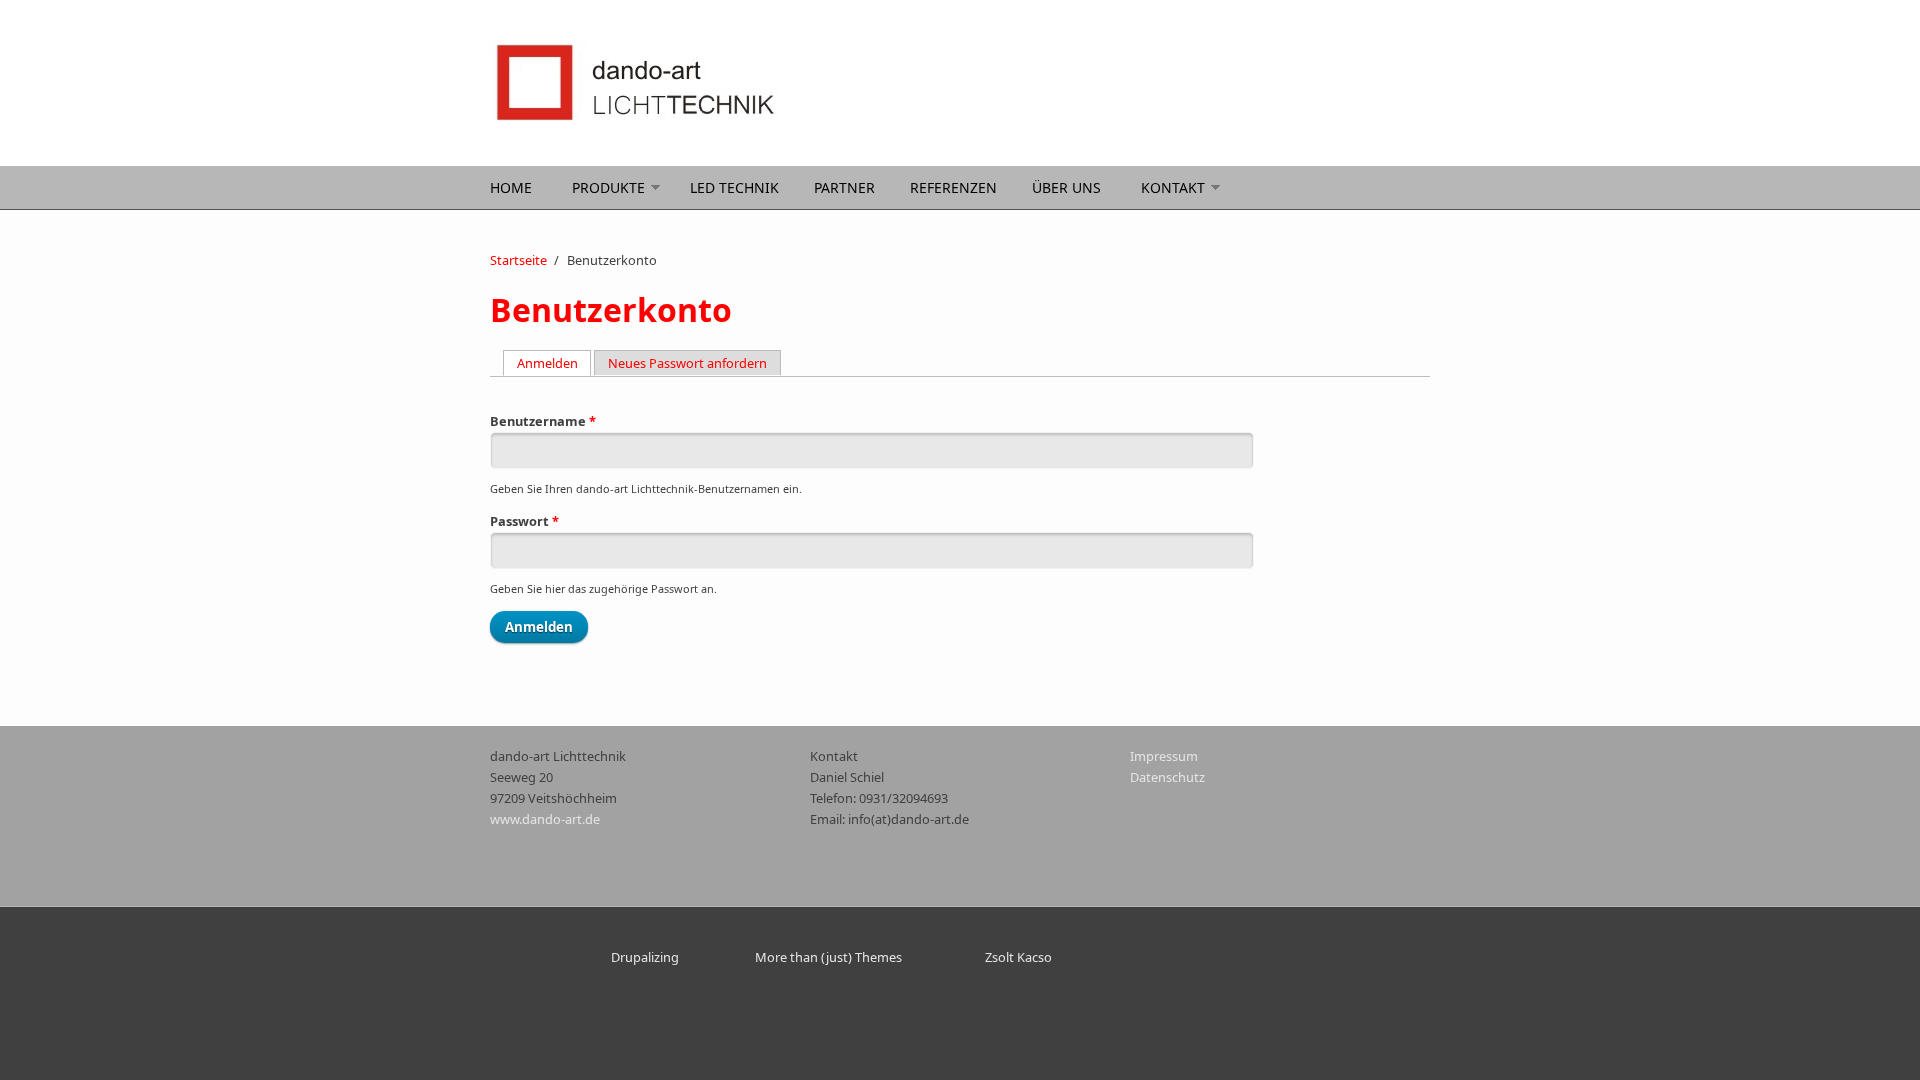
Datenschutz (1167, 777)
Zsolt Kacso (1018, 957)
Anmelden (554, 363)
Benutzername (543, 421)
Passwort (524, 521)
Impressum (1164, 756)
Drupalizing (645, 957)
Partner (844, 187)
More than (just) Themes (828, 957)
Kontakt (1173, 187)
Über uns (1066, 187)
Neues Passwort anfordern (687, 363)
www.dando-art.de (545, 819)
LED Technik (734, 187)
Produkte (608, 187)
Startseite (518, 260)
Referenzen (953, 187)
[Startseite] (800, 83)
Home (511, 187)
